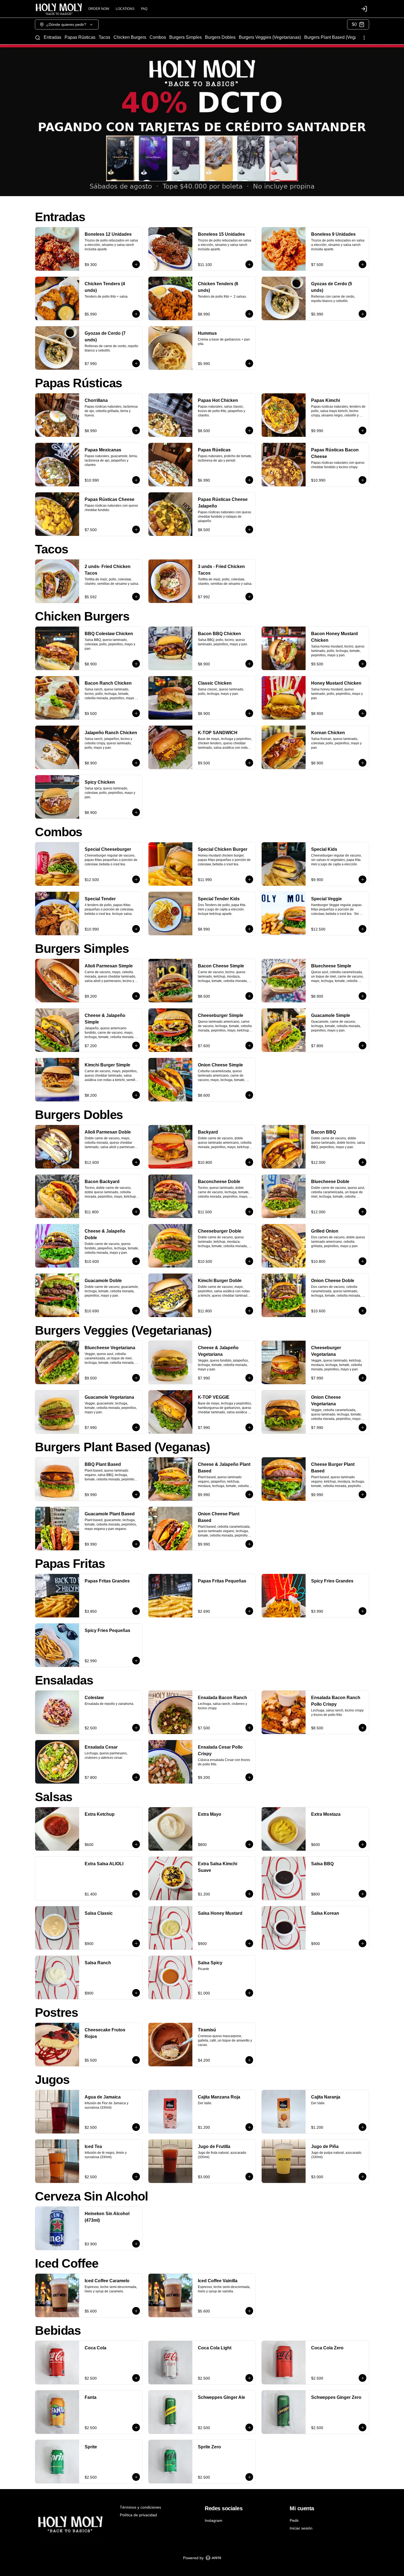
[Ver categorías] (364, 38)
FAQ (144, 9)
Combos (158, 37)
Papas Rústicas (80, 37)
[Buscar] (38, 38)
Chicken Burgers (130, 37)
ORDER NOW (99, 9)
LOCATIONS (125, 9)
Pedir (294, 2520)
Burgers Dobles (220, 37)
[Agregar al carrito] (136, 264)
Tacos (104, 37)
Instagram (214, 2520)
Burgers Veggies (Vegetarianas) (270, 37)
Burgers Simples (186, 37)
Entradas (52, 37)
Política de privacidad (138, 2515)
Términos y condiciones (140, 2507)
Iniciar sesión (301, 2528)
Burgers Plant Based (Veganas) (335, 37)
